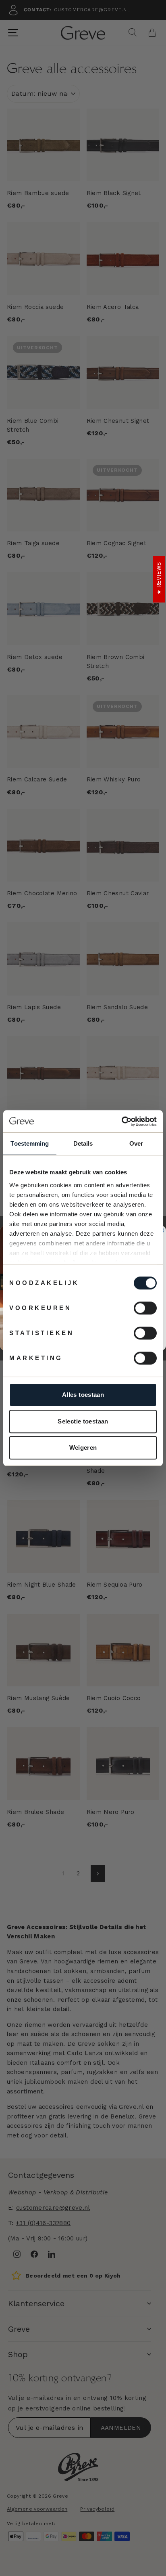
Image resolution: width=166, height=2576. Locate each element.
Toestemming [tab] (30, 1143)
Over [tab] (136, 1143)
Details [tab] (83, 1143)
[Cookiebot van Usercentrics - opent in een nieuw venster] (121, 1121)
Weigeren (83, 1448)
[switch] (145, 1308)
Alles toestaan (83, 1395)
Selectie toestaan (83, 1421)
